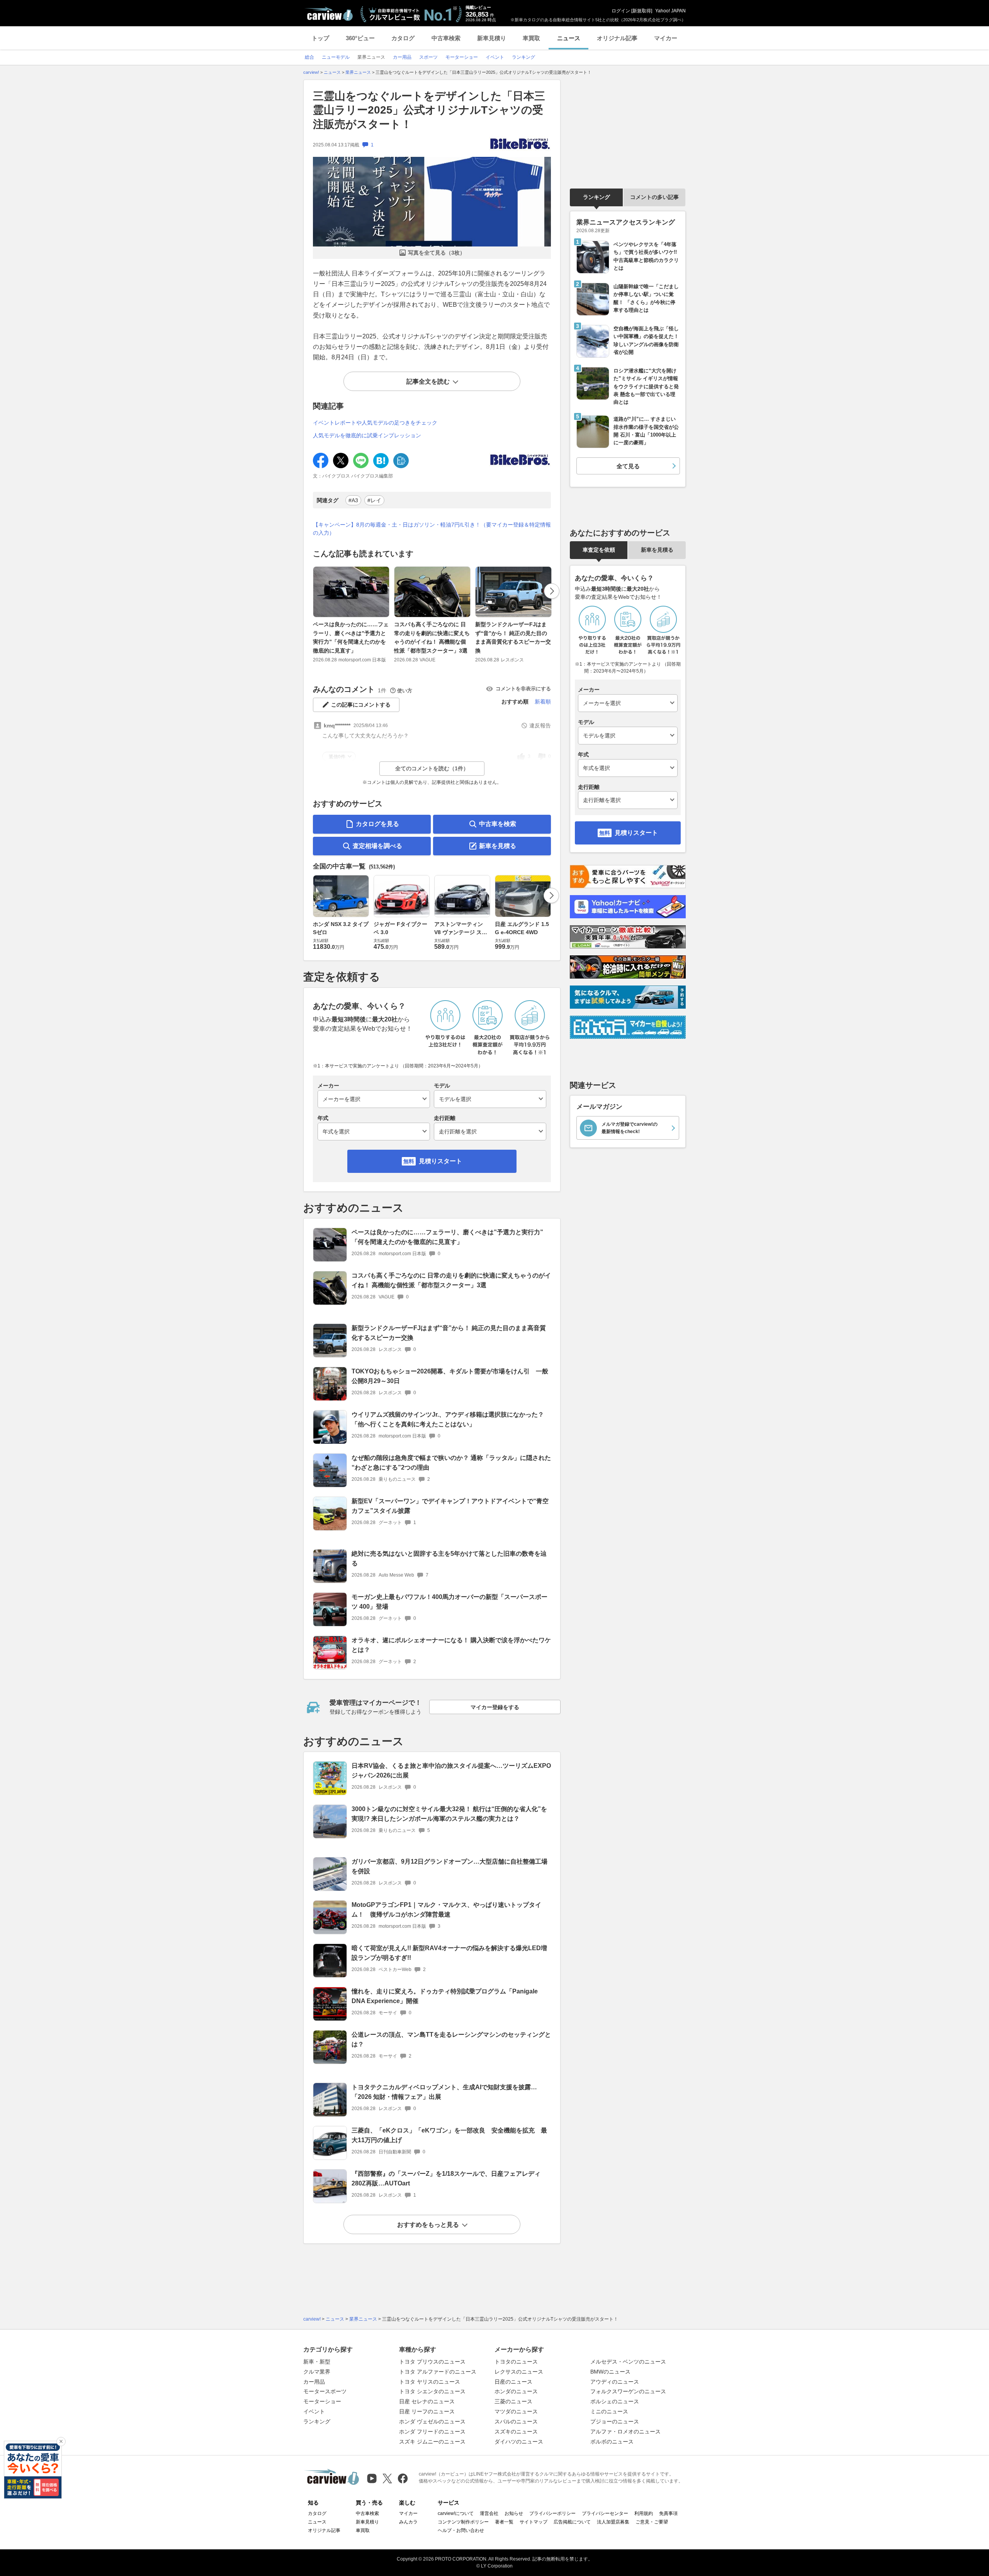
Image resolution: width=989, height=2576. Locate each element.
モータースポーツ (325, 2391)
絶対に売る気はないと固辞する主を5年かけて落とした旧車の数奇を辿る (449, 1558)
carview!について (456, 2513)
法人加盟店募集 (613, 2522)
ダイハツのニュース (519, 2442)
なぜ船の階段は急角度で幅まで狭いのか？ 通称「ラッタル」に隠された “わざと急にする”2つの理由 (451, 1463)
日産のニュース (513, 2382)
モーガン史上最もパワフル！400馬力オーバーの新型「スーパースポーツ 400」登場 (449, 1602)
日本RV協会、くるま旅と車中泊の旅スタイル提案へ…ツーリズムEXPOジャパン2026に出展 (451, 1771)
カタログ (403, 38)
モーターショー (322, 2401)
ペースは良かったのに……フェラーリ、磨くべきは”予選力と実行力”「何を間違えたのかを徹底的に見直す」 (351, 637)
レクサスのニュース (519, 2372)
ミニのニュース (609, 2411)
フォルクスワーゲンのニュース (628, 2391)
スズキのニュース (516, 2432)
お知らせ (514, 2513)
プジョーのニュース (615, 2421)
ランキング (596, 197)
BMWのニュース (610, 2372)
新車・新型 (317, 2362)
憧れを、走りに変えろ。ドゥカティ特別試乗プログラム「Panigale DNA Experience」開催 (445, 1996)
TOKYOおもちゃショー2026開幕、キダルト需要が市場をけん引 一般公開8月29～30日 (450, 1376)
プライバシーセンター (605, 2513)
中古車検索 (446, 38)
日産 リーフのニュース (427, 2411)
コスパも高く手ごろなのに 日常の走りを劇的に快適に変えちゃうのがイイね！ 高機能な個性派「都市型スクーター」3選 (432, 637)
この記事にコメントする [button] (361, 705)
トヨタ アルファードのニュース (438, 2372)
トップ (320, 38)
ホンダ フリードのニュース (432, 2432)
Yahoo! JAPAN (670, 11)
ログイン (621, 11)
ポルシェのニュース (615, 2401)
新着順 (543, 702)
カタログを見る (377, 824)
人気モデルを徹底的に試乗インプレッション (367, 435)
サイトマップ (534, 2522)
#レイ (374, 500)
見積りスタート (440, 1161)
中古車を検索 (498, 824)
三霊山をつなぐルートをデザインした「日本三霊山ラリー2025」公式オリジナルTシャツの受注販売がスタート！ (429, 110)
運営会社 (489, 2513)
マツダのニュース (516, 2411)
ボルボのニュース (612, 2442)
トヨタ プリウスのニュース (432, 2362)
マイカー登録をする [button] (495, 1707)
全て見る (628, 466)
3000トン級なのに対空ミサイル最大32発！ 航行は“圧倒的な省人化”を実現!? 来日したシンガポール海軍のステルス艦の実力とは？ (449, 1814)
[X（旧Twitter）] (387, 2478)
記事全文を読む (428, 381)
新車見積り (492, 38)
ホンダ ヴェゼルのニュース (432, 2421)
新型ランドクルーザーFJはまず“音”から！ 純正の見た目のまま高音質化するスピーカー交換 (513, 637)
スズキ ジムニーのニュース (432, 2442)
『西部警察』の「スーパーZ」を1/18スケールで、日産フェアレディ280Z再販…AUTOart (446, 2178)
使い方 (405, 691)
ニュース (569, 38)
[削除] (61, 2442)
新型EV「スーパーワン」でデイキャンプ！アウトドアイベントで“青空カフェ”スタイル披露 (450, 1506)
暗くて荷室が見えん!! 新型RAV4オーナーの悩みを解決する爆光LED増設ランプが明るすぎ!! (449, 1953)
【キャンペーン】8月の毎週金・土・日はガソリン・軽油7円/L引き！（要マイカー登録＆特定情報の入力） (432, 529)
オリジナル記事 (617, 38)
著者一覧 (504, 2522)
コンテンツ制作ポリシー (463, 2522)
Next (552, 591)
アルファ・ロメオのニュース (625, 2432)
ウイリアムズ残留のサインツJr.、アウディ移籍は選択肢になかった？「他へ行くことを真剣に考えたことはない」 (448, 1419)
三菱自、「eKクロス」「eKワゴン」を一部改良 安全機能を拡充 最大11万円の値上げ (449, 2135)
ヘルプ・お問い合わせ (461, 2530)
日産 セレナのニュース (427, 2401)
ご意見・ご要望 (652, 2522)
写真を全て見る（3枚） (437, 253)
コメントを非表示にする (523, 689)
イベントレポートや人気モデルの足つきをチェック (375, 423)
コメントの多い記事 (654, 197)
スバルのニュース (516, 2421)
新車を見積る (498, 846)
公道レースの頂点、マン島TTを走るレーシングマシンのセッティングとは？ (451, 2039)
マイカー (666, 38)
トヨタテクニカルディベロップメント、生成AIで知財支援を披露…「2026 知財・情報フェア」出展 (444, 2092)
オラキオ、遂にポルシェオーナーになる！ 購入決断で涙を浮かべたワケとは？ (451, 1645)
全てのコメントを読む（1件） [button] (432, 768)
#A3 (353, 500)
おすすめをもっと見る (428, 2225)
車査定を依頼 (599, 550)
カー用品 (314, 2382)
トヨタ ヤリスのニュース (430, 2382)
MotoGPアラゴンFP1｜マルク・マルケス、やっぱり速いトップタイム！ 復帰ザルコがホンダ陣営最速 (446, 1910)
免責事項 (668, 2513)
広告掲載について (572, 2522)
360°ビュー (360, 38)
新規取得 (642, 11)
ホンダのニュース (516, 2391)
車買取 (531, 38)
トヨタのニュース (516, 2362)
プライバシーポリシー (552, 2513)
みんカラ (408, 2522)
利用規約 (644, 2513)
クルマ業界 (317, 2372)
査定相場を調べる (377, 846)
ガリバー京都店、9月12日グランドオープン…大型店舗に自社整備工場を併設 (449, 1866)
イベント (314, 2411)
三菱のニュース (513, 2401)
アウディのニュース (615, 2382)
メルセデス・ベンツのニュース (628, 2362)
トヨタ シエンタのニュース (432, 2391)
